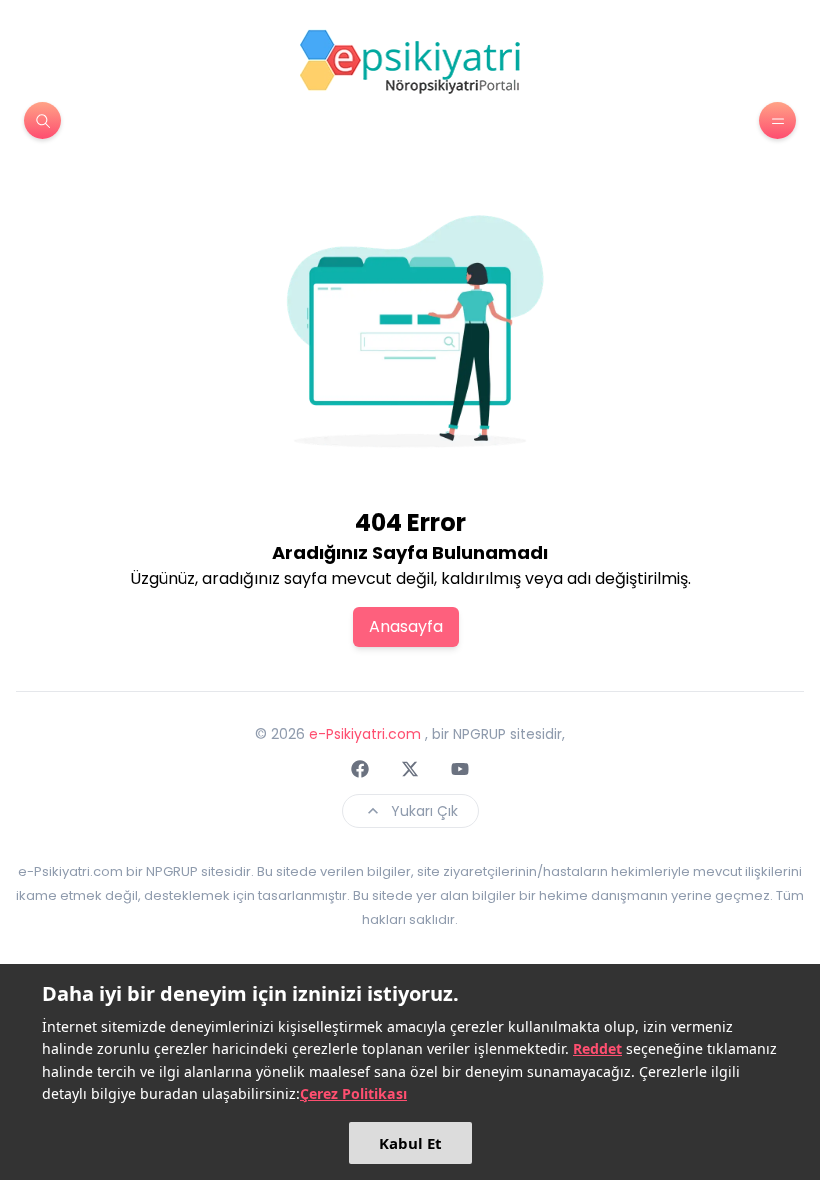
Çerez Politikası (353, 1093)
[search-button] (42, 120)
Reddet (597, 1048)
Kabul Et (410, 1143)
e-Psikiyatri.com (365, 734)
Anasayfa (406, 626)
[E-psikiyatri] (410, 61)
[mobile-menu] (777, 120)
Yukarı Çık (424, 811)
